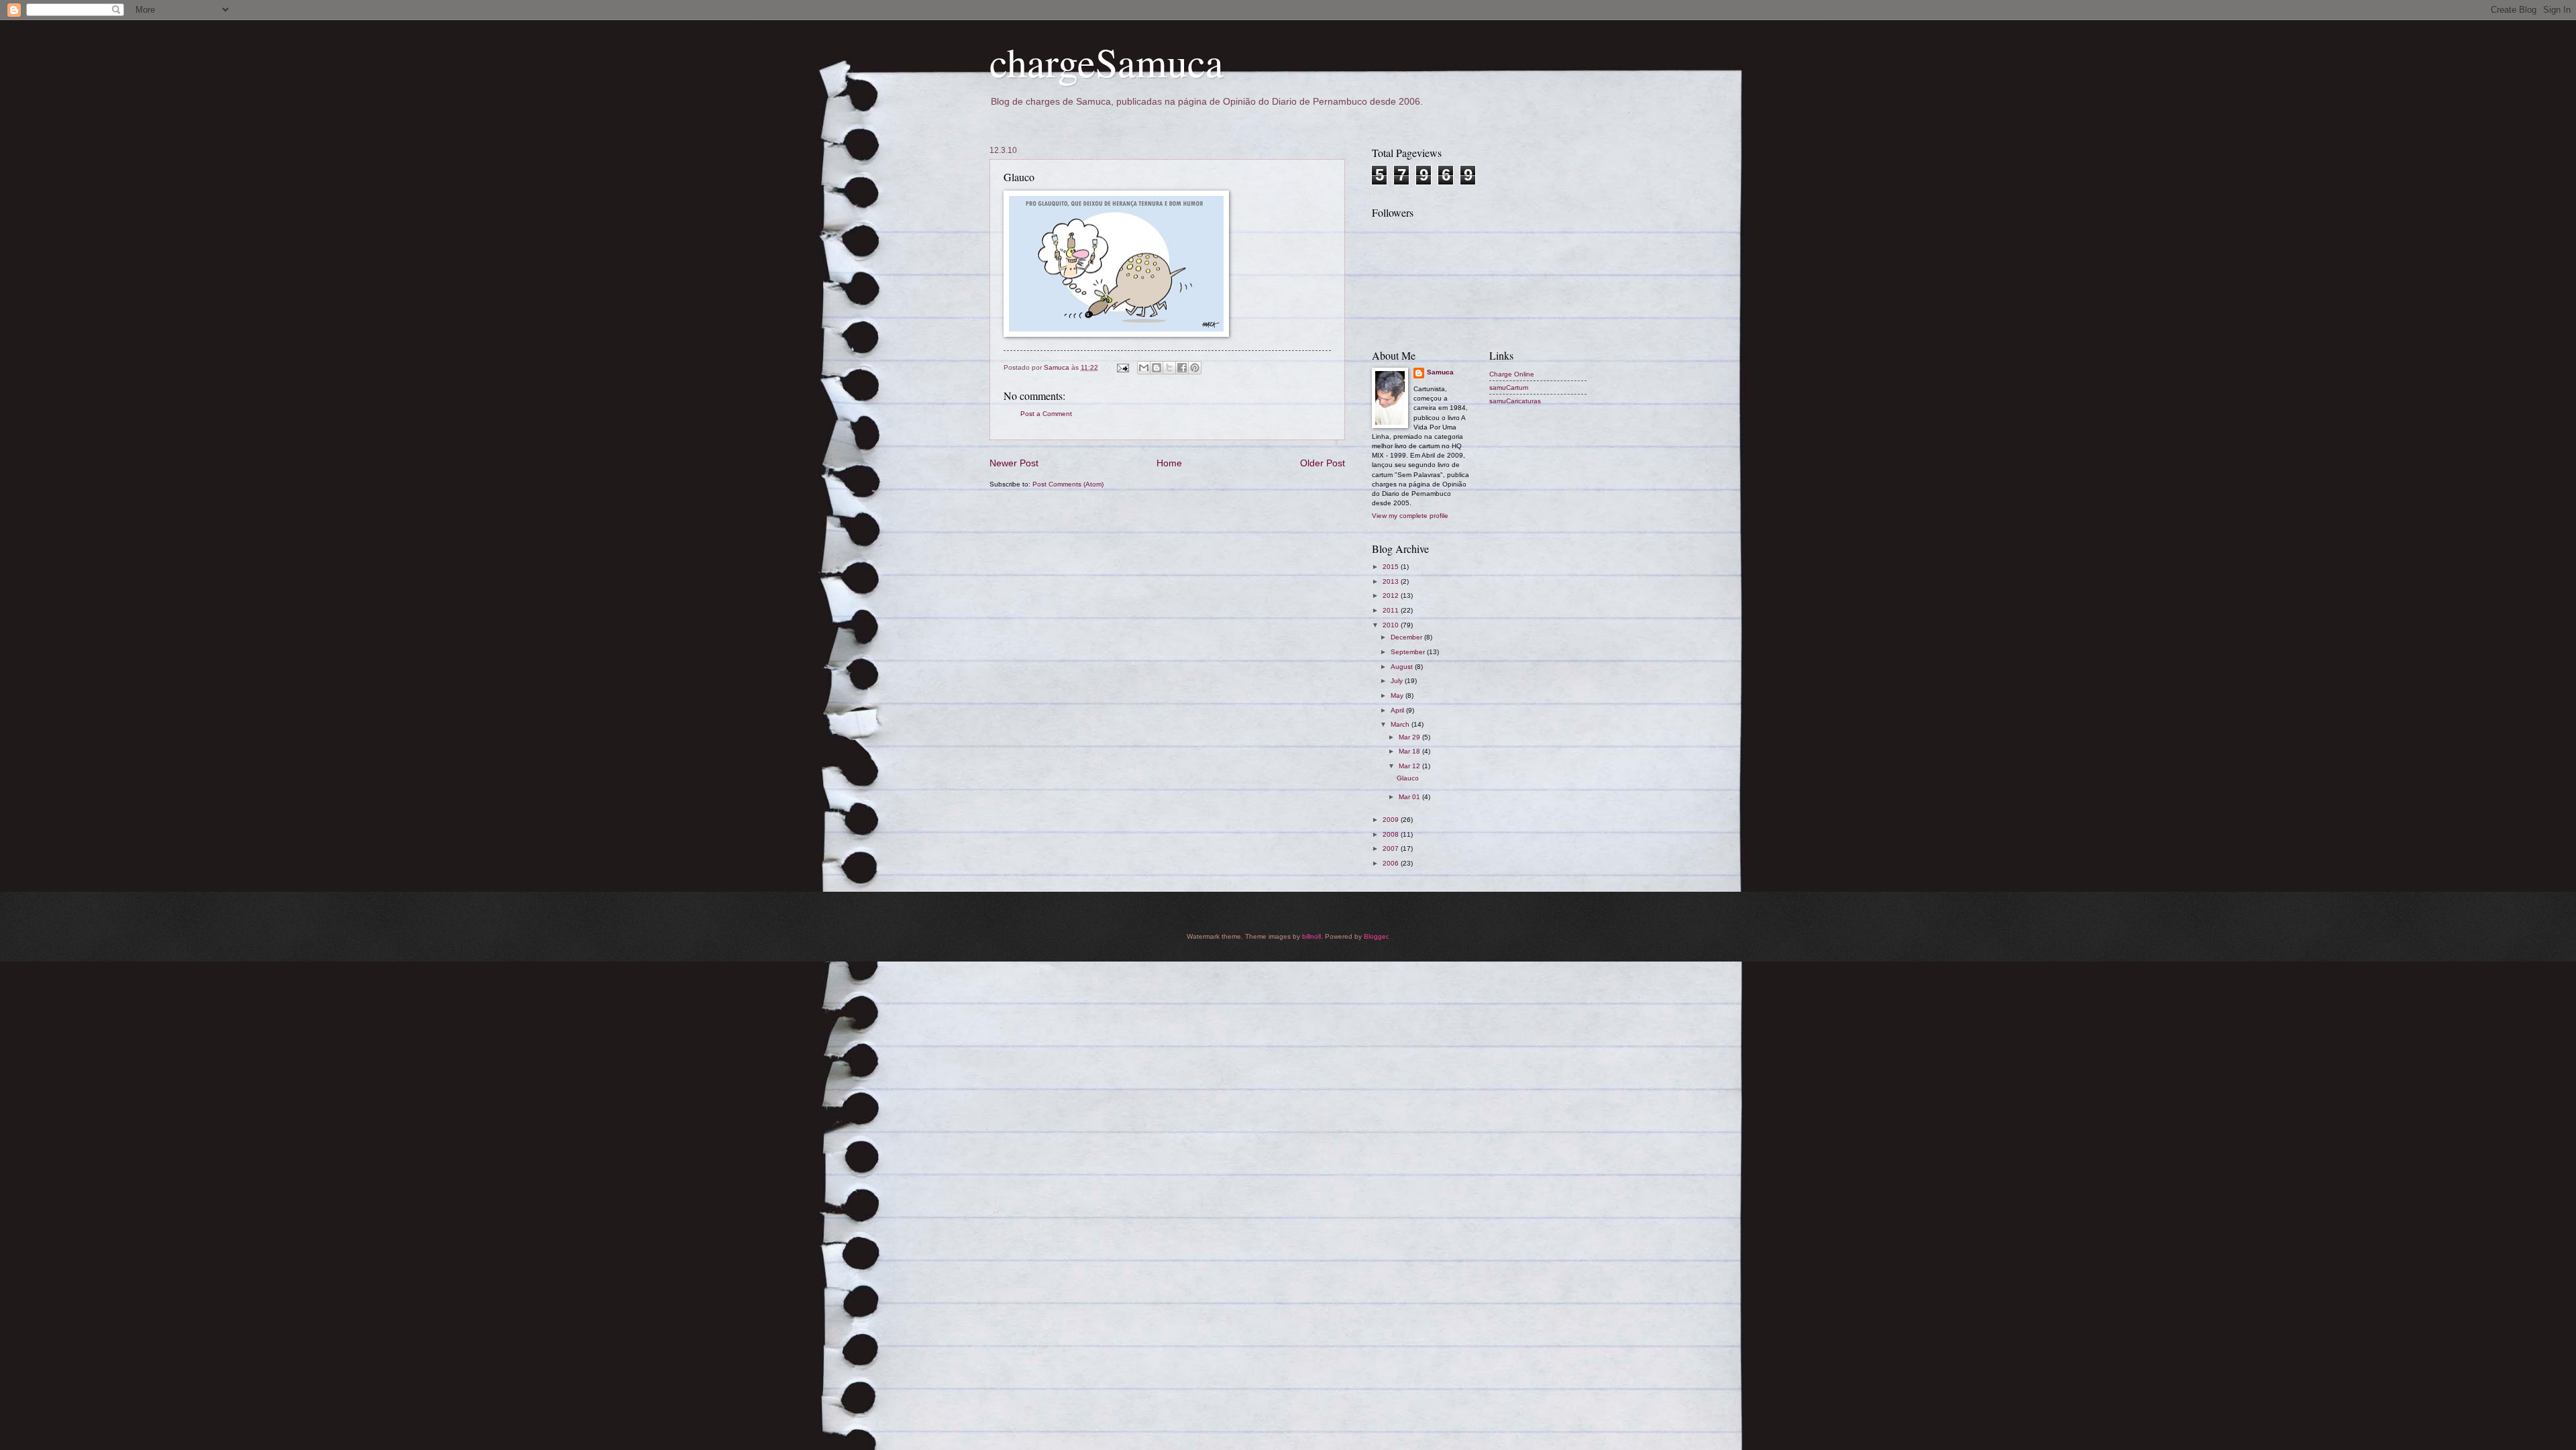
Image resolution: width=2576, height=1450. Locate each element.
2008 (1392, 834)
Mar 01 (1410, 797)
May (1398, 695)
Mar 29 (1410, 737)
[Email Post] (1122, 367)
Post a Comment (1046, 414)
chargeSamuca (1107, 62)
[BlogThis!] (1157, 368)
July (1398, 681)
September (1409, 652)
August (1403, 667)
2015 (1392, 567)
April (1398, 710)
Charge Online (1512, 374)
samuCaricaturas (1515, 401)
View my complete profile (1410, 516)
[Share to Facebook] (1182, 368)
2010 (1392, 625)
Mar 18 (1410, 751)
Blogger (1376, 936)
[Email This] (1144, 368)
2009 (1392, 820)
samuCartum (1509, 387)
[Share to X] (1169, 368)
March (1401, 724)
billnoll (1311, 936)
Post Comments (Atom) (1068, 484)
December (1407, 637)
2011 (1392, 610)
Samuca (1440, 372)
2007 (1392, 848)
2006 (1392, 863)
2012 (1392, 595)
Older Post (1323, 463)
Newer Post (1014, 463)
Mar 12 (1410, 766)
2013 (1392, 581)
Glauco (1408, 778)
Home (1169, 463)
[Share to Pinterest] (1195, 368)
